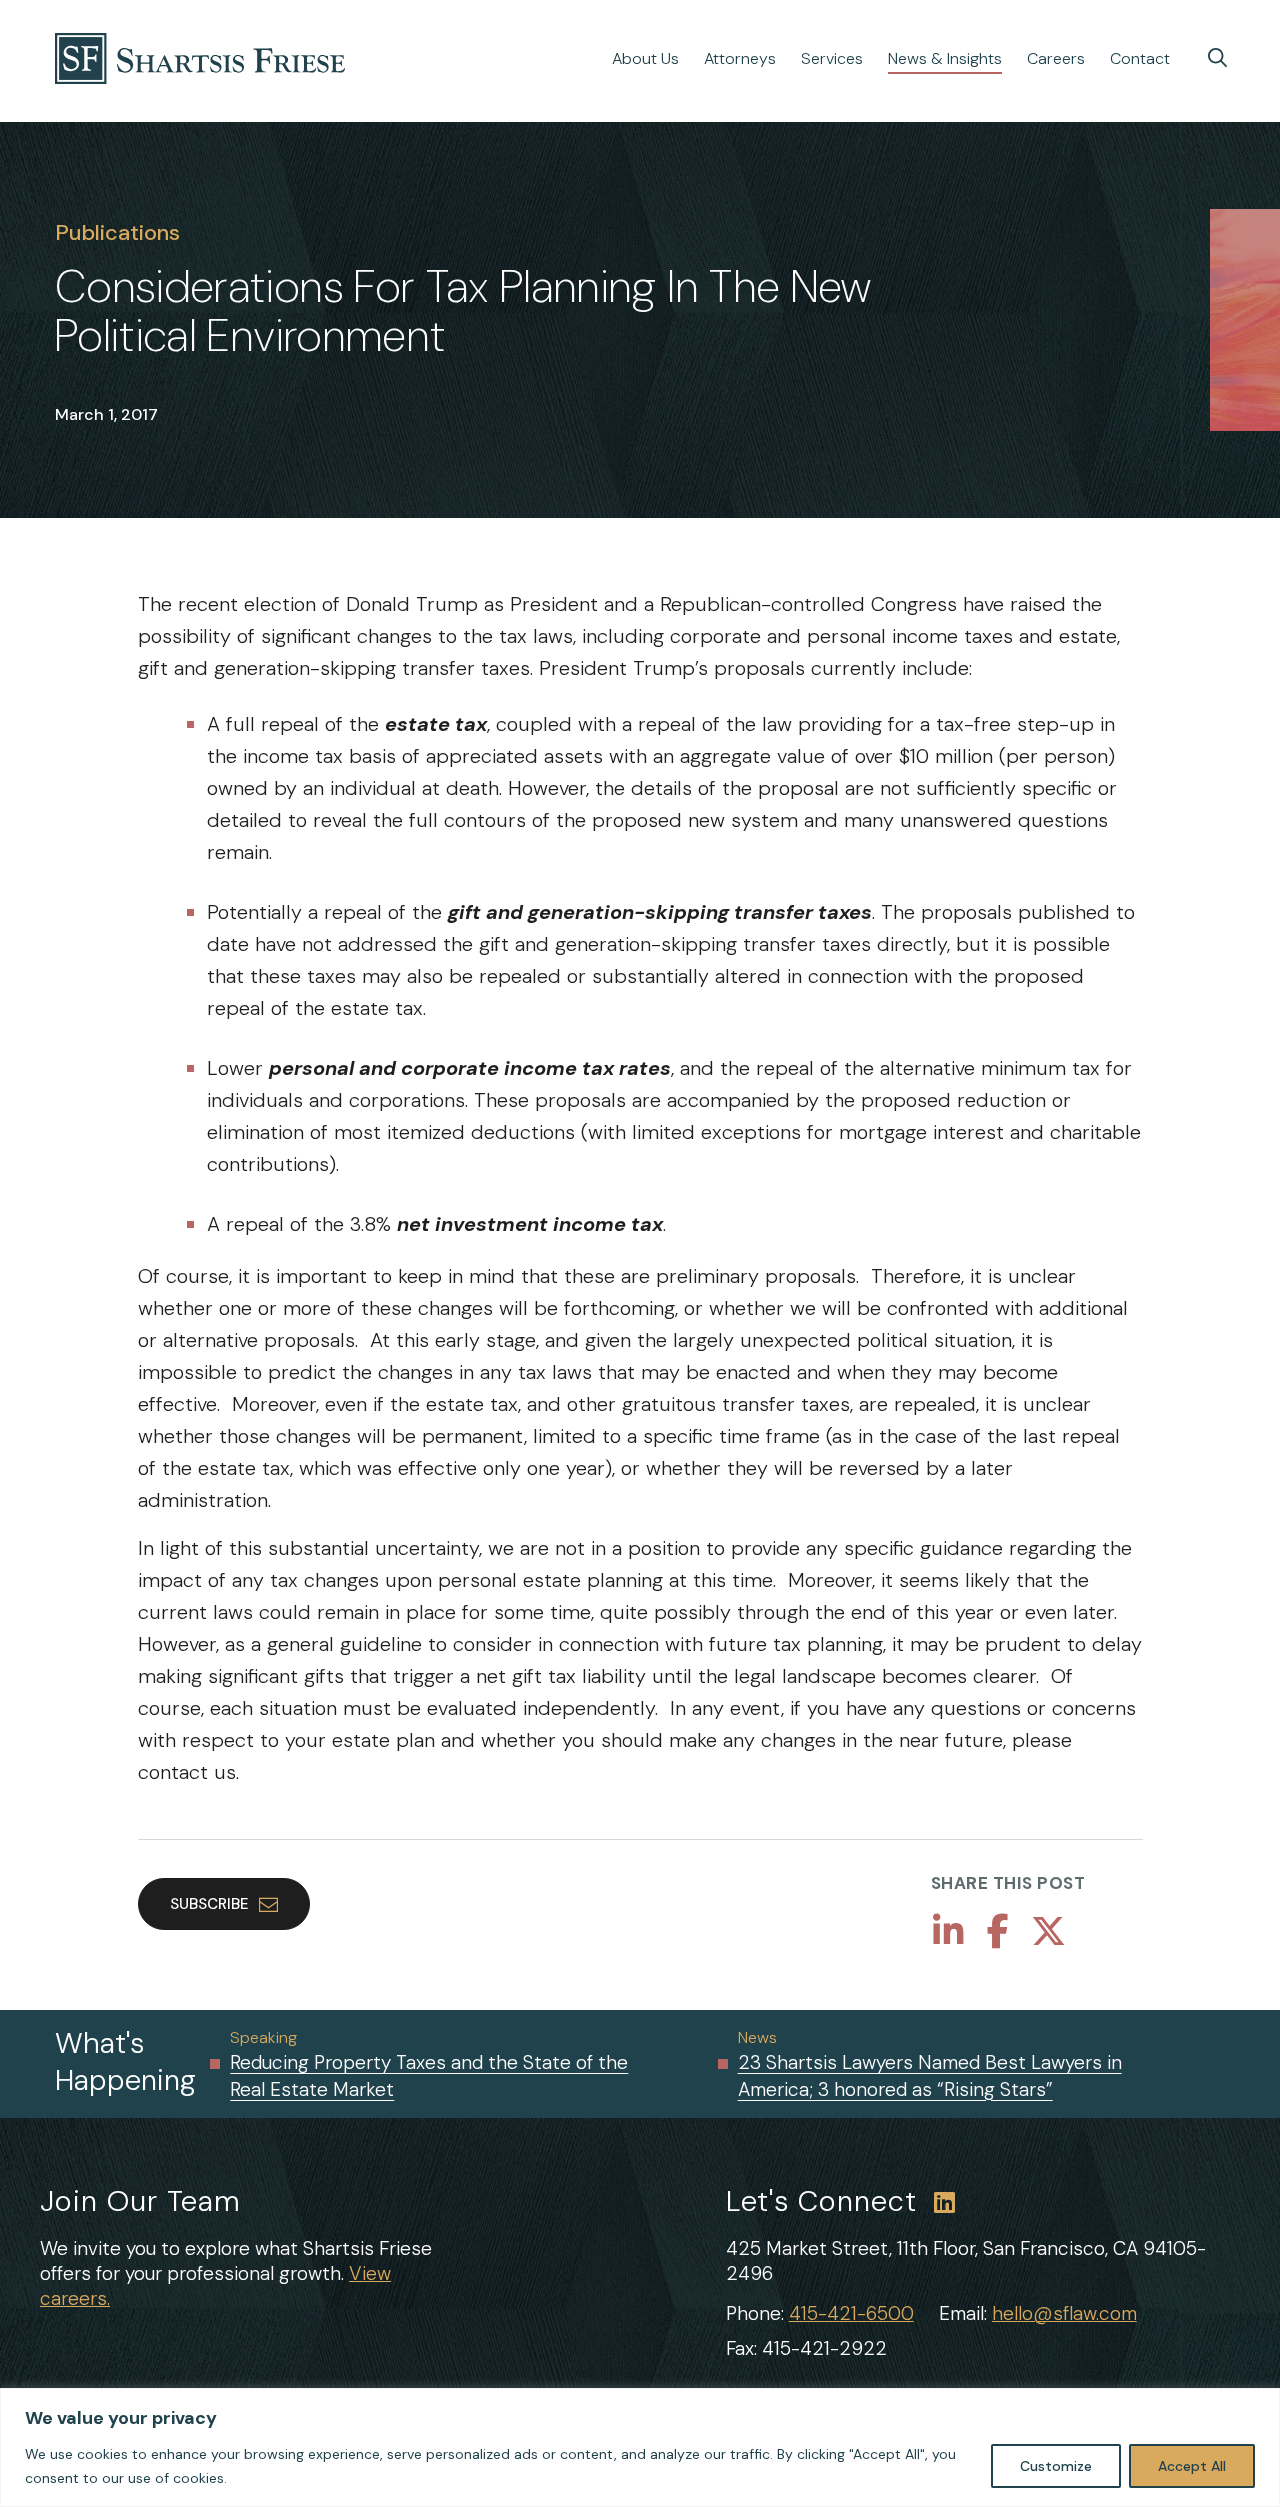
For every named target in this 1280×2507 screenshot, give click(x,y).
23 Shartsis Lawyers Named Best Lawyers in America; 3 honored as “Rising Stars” (930, 2076)
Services (832, 58)
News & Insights (945, 58)
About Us (645, 58)
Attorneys (740, 58)
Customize (1056, 2466)
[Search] (1217, 57)
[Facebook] (998, 1932)
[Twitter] (1048, 1932)
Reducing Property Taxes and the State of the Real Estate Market (429, 2076)
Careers (1056, 58)
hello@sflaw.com (1064, 2313)
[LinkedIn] (948, 1932)
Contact (1140, 58)
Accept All (1192, 2466)
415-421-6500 (851, 2313)
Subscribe (209, 1904)
